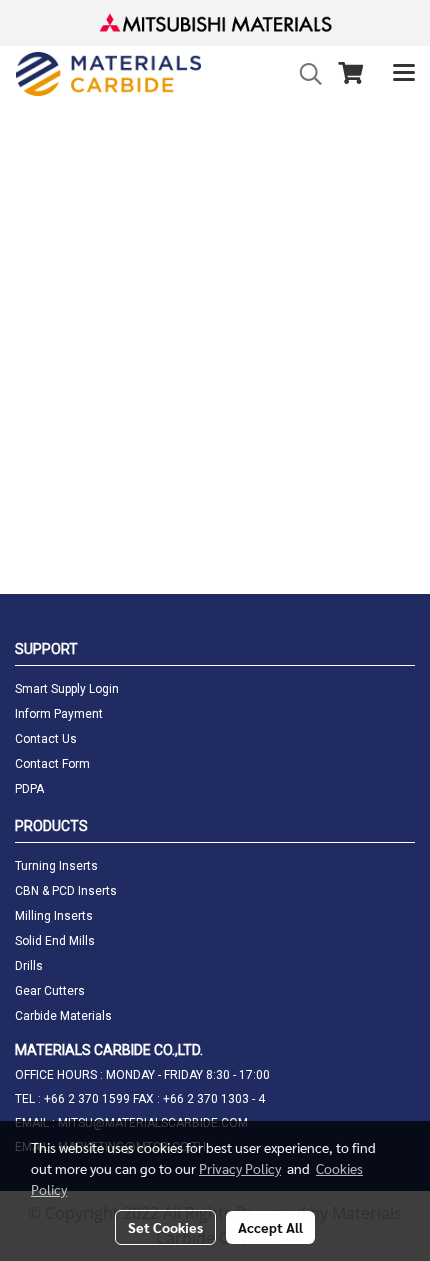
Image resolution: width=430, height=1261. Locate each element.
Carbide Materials (63, 1016)
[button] (304, 74)
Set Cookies (165, 1227)
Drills (29, 966)
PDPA (29, 789)
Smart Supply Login (67, 689)
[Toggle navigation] (404, 74)
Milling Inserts (54, 916)
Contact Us (46, 739)
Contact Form (52, 764)
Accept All (270, 1227)
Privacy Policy (240, 1168)
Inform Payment (59, 714)
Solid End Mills (55, 941)
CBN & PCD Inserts (66, 891)
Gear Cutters (50, 991)
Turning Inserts (56, 866)
